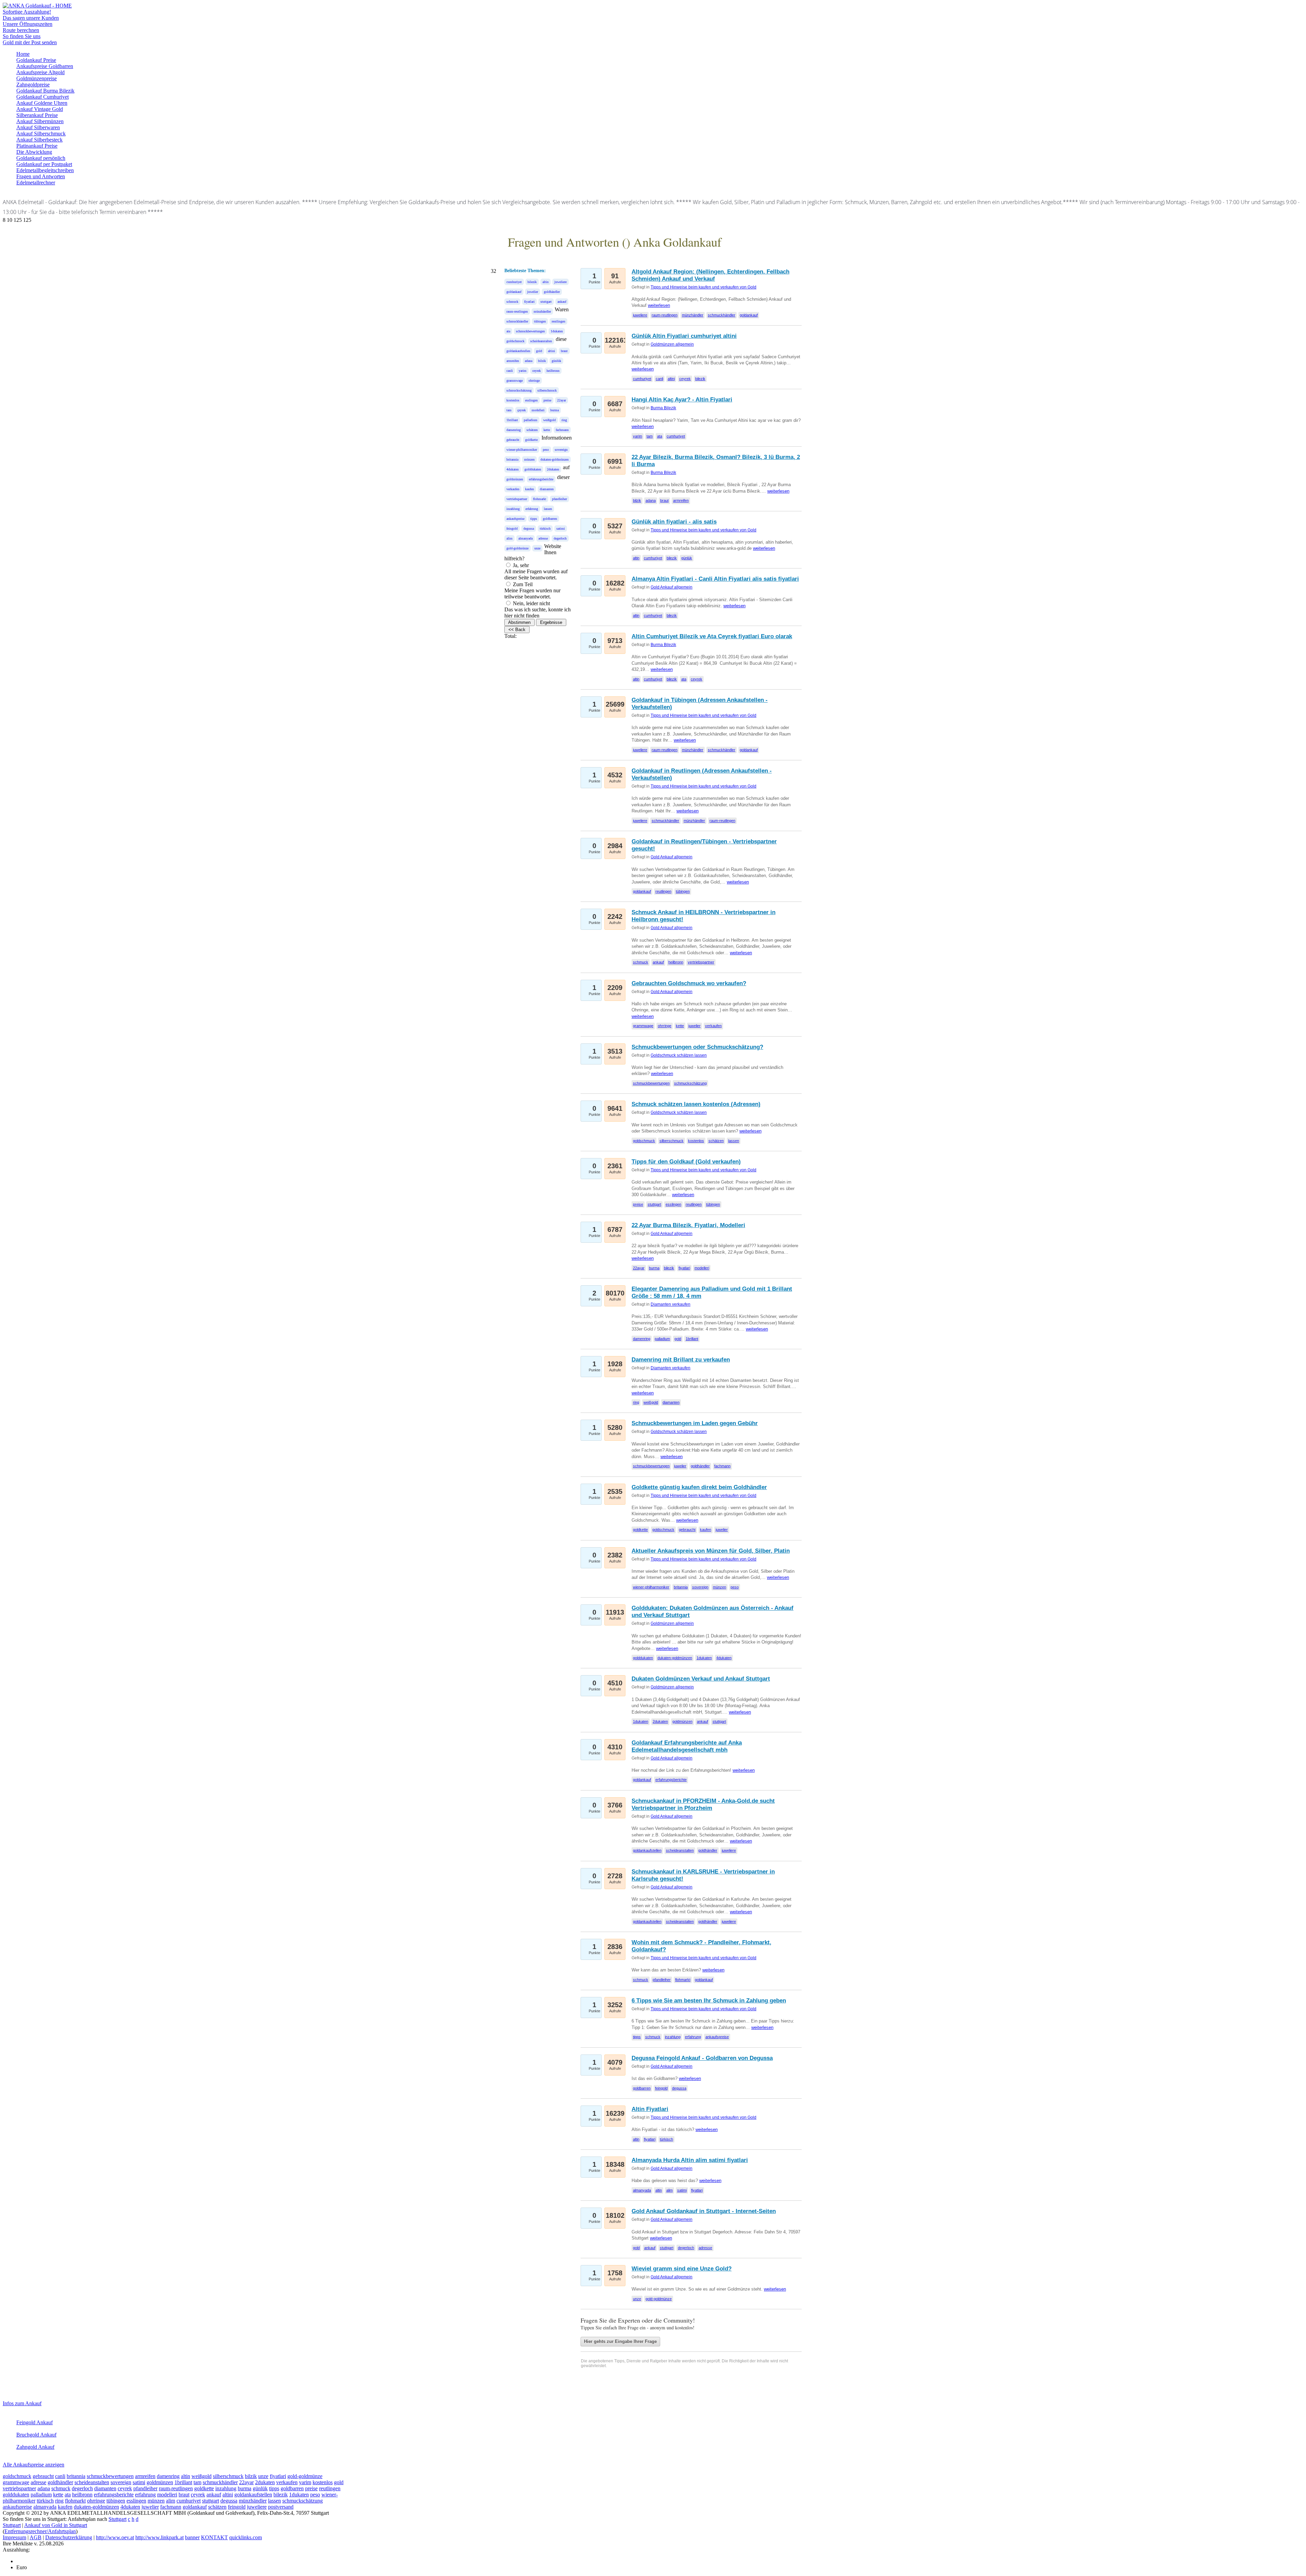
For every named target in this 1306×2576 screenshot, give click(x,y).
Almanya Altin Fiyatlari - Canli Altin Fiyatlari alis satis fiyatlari (715, 579)
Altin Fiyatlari (650, 2109)
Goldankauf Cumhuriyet (43, 97)
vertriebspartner (517, 499)
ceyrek (537, 371)
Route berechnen (21, 30)
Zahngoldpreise (33, 85)
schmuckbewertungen (530, 331)
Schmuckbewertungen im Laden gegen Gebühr (695, 1423)
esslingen (531, 400)
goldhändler (552, 292)
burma (555, 410)
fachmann (562, 430)
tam (509, 410)
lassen (548, 509)
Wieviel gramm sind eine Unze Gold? (682, 2269)
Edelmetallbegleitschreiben (45, 170)
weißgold (549, 420)
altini (551, 351)
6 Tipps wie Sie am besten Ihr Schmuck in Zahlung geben (709, 2001)
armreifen (513, 361)
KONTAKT (214, 2537)
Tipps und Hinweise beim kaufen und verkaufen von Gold (704, 287)
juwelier (533, 292)
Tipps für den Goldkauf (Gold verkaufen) (686, 1162)
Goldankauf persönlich (41, 158)
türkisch (545, 529)
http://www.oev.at (115, 2537)
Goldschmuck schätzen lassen (679, 1055)
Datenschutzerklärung (69, 2537)
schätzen (532, 430)
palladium (531, 420)
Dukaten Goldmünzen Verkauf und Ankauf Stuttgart (701, 1679)
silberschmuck (547, 390)
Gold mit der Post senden (30, 42)
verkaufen (513, 489)
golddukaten (533, 469)
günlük (556, 361)
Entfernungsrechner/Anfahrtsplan (40, 2531)
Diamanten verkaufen (671, 1304)
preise (547, 400)
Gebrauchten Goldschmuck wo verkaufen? (689, 983)
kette (547, 430)
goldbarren (550, 519)
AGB (36, 2537)
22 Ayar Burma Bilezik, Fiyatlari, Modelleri (688, 1225)
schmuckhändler (517, 321)
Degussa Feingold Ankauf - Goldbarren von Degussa (702, 2058)
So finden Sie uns (22, 36)
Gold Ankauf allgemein (672, 587)
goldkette (531, 440)
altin (546, 282)
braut (564, 351)
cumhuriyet (514, 282)
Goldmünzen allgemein (672, 344)
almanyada (525, 538)
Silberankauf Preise (37, 115)
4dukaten (513, 469)
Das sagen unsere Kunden (31, 18)
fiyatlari (529, 302)
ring (564, 420)
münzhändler (542, 311)
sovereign (561, 450)
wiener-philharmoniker (522, 450)
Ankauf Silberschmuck (41, 134)
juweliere (560, 282)
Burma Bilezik (663, 408)
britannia (512, 459)
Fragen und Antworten (41, 176)
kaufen (530, 489)
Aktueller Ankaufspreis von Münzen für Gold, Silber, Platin (711, 1551)
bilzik (542, 361)
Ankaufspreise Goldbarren (45, 66)
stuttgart (546, 302)
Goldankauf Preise (36, 60)
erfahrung (532, 509)
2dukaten (553, 469)
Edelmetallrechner (36, 183)
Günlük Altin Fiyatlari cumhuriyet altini (684, 336)
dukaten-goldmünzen (555, 459)
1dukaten (557, 331)
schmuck (512, 302)
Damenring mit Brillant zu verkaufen (681, 1360)
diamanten (547, 489)
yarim (523, 371)
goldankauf (514, 292)
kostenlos (513, 400)
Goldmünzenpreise (37, 78)
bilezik (532, 282)
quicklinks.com (246, 2537)
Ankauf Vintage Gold (40, 109)
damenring (514, 430)
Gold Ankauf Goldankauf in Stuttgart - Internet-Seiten (704, 2211)
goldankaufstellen (518, 351)
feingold (512, 529)
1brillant (512, 420)
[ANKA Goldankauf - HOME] (37, 6)
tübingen (540, 321)
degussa (529, 529)
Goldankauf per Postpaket (44, 164)
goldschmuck (515, 341)
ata (508, 331)
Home (23, 54)
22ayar (562, 400)
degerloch (560, 538)
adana (529, 361)
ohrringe (534, 381)
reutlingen (558, 321)
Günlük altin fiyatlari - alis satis (674, 522)
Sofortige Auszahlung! (27, 12)
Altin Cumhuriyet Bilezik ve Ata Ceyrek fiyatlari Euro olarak (712, 636)
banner (192, 2537)
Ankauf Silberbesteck (39, 140)
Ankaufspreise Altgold (40, 72)
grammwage (515, 381)
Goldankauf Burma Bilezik (45, 91)
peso (546, 450)
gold (539, 351)
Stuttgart (118, 2519)
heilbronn (553, 371)
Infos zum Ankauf (22, 2403)
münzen (529, 459)
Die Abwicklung (34, 152)
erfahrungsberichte (541, 479)
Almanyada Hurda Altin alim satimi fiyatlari (690, 2160)
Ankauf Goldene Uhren (42, 103)
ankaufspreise (515, 519)
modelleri (538, 410)
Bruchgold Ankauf (36, 2435)
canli (510, 371)
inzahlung (513, 509)
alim (509, 538)
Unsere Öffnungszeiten (28, 24)
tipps (534, 519)
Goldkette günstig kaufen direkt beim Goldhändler (699, 1487)
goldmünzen (515, 479)
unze (537, 548)
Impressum (14, 2537)
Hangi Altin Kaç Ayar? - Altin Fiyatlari (682, 400)
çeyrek (522, 410)
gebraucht (513, 440)
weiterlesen (659, 305)
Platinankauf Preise (37, 146)
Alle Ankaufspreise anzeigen (34, 2465)
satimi (561, 529)
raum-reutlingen (517, 311)
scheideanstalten (541, 341)
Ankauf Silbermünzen (40, 121)
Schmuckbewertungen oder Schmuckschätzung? (697, 1047)
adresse (543, 538)
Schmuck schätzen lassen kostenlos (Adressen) (696, 1104)
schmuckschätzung (519, 390)
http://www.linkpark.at (160, 2537)
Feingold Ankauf (35, 2422)
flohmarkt (540, 499)
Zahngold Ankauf (35, 2447)
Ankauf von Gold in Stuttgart (56, 2525)
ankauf (562, 302)
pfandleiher (559, 499)
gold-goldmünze (517, 548)
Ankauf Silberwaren (38, 127)
